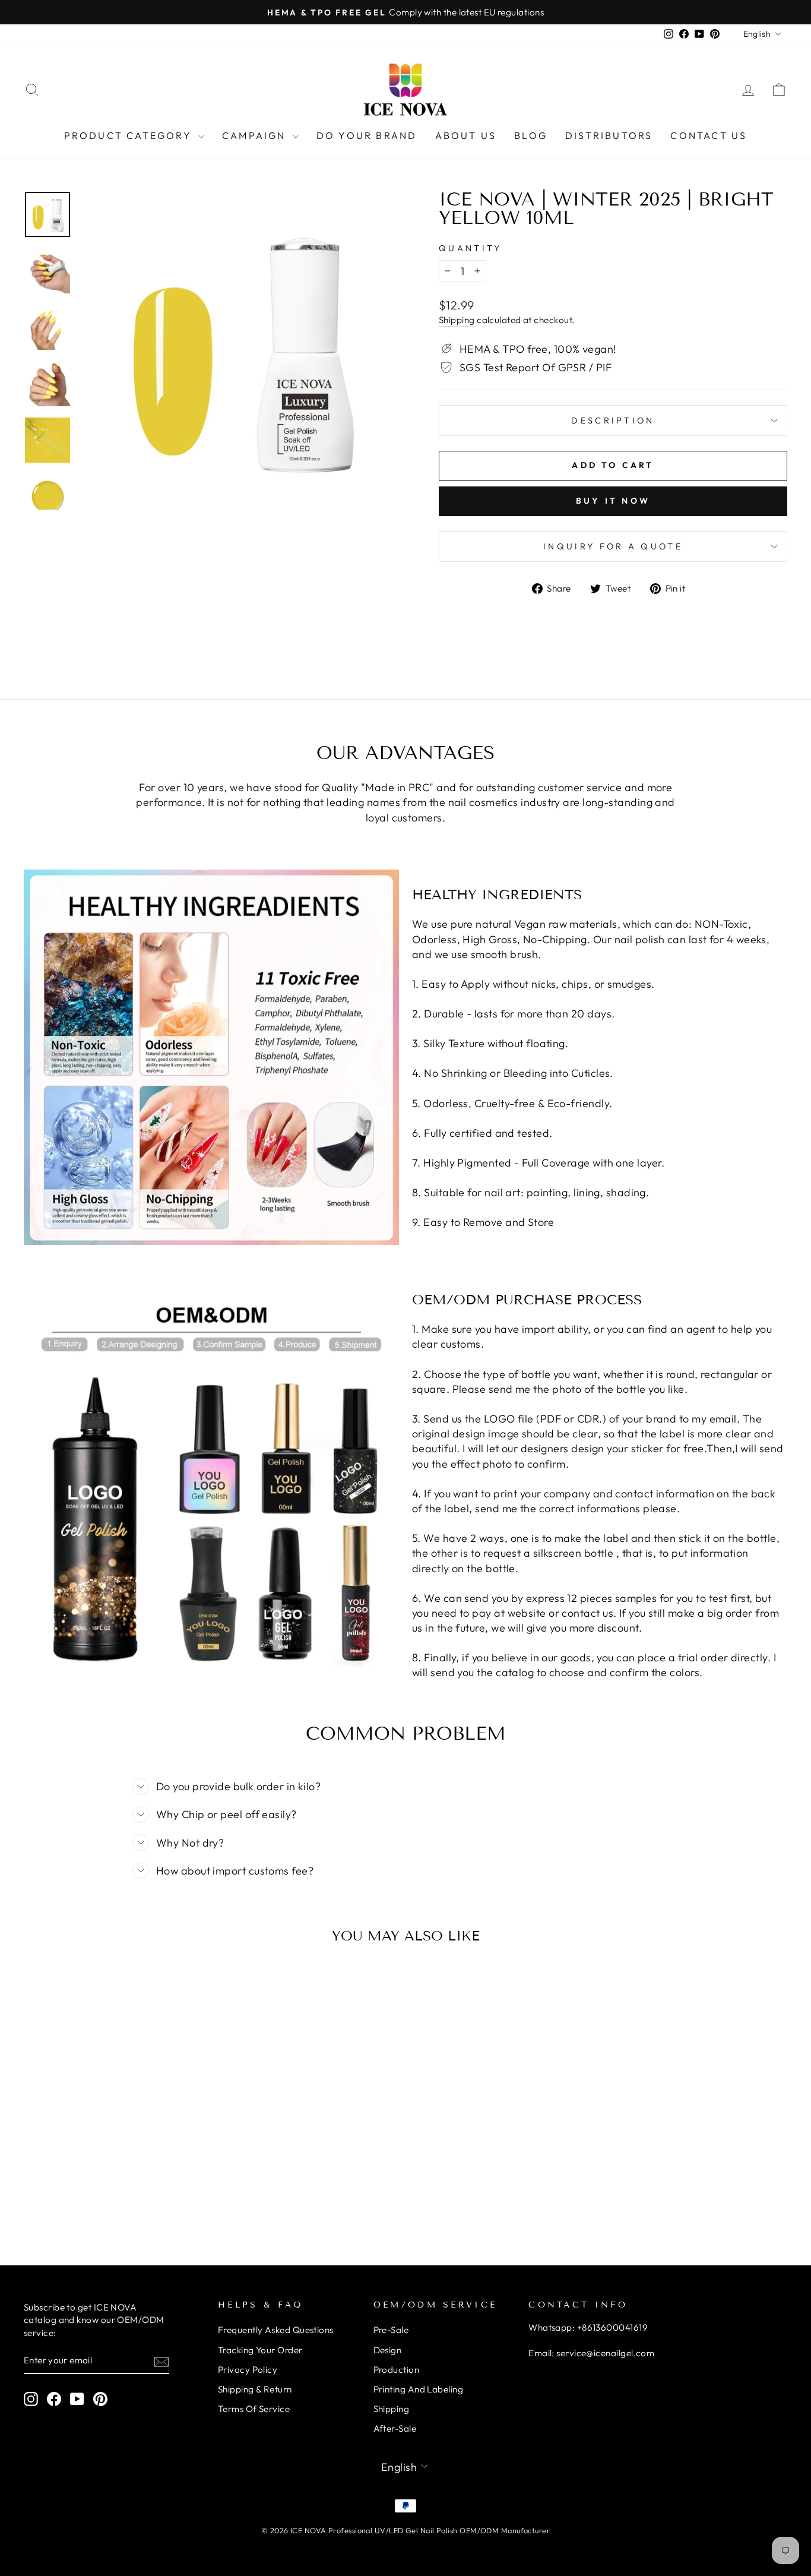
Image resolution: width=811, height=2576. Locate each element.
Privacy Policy (248, 2370)
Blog (531, 135)
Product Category (130, 135)
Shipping (457, 320)
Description (613, 421)
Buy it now (613, 501)
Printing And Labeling (418, 2389)
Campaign (256, 135)
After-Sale (395, 2428)
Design (388, 2350)
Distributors (609, 135)
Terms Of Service (254, 2409)
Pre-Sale (391, 2330)
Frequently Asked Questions (276, 2330)
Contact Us (709, 135)
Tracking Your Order (260, 2350)
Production (397, 2370)
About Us (466, 135)
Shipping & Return (255, 2389)
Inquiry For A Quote (613, 546)
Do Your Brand (367, 135)
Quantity (471, 248)
